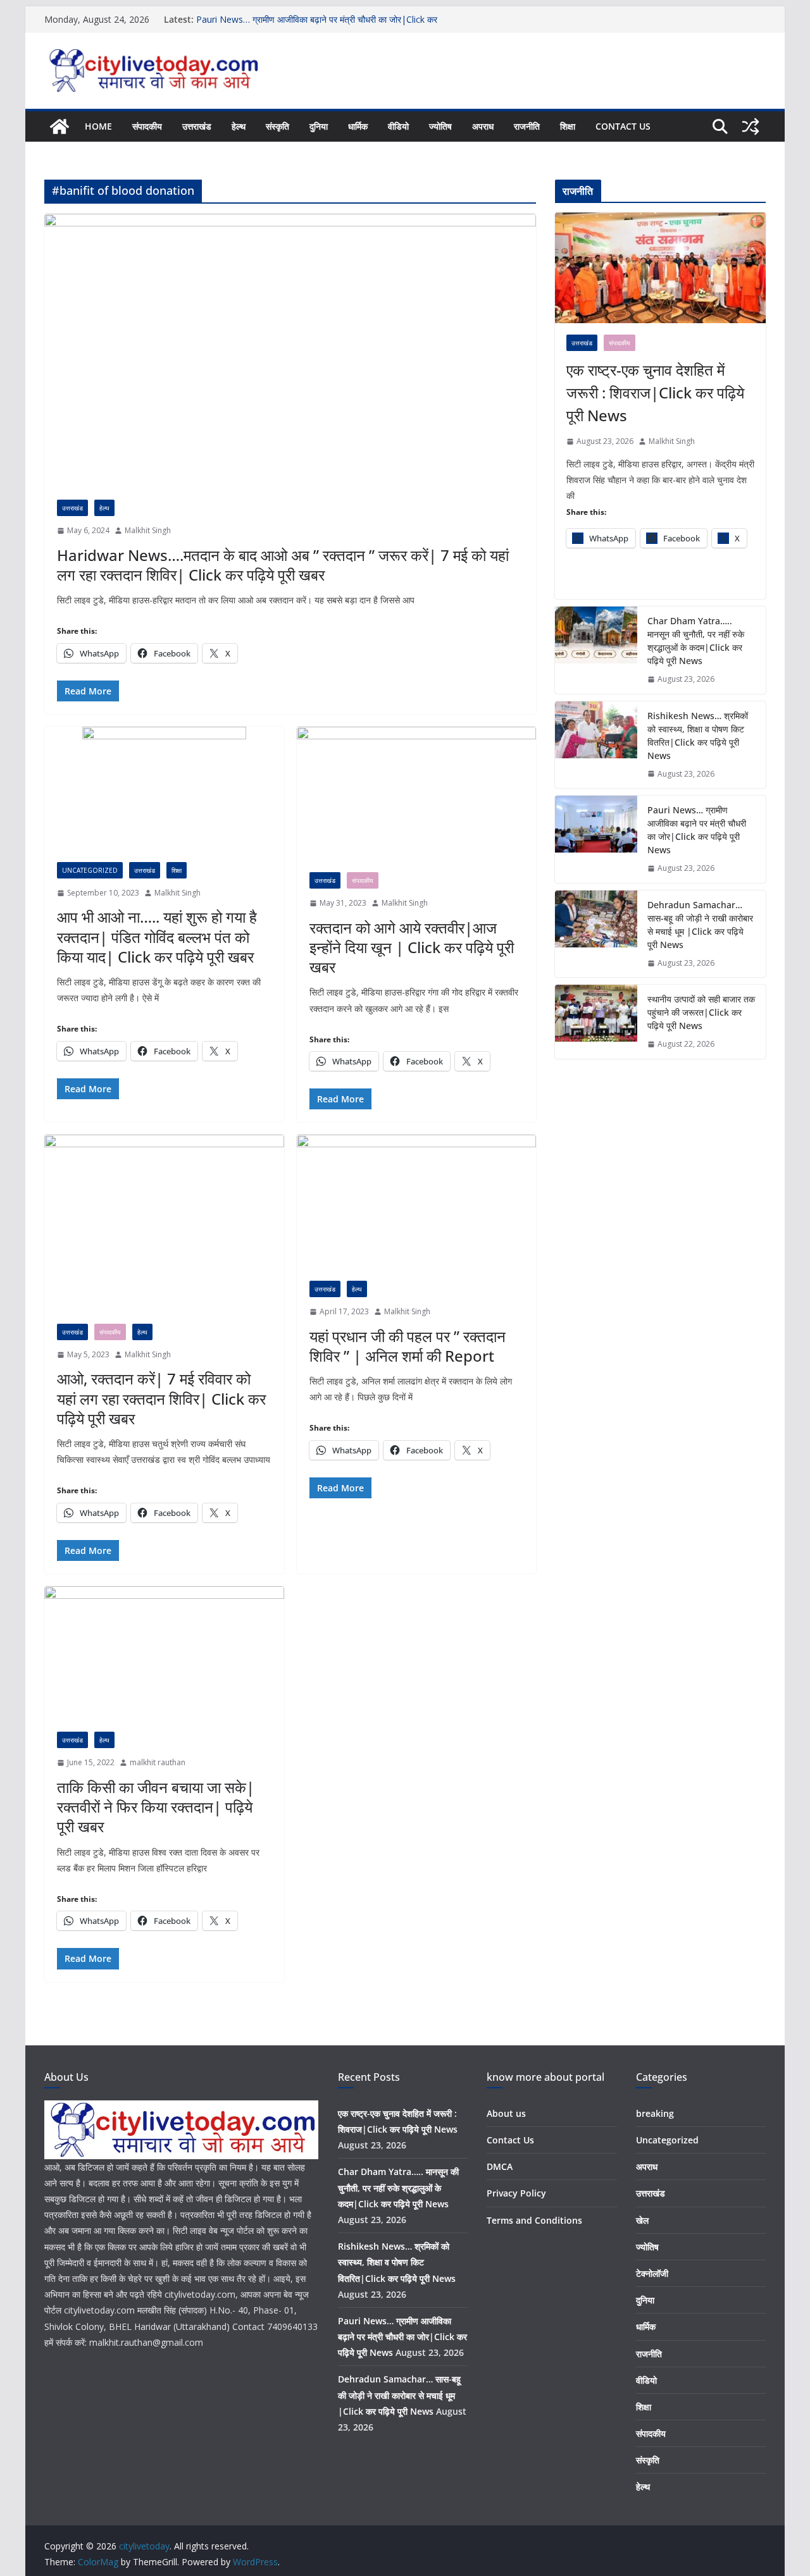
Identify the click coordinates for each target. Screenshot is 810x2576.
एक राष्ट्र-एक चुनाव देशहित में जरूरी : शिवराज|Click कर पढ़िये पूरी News (655, 392)
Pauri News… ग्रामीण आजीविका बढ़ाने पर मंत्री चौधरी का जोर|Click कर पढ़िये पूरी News (697, 830)
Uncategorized (90, 870)
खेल (642, 2220)
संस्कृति (277, 126)
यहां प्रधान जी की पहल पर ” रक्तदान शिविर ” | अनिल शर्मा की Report (408, 1346)
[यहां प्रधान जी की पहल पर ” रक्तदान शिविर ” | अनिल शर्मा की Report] (417, 1201)
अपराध (483, 126)
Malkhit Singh (148, 530)
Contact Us (623, 126)
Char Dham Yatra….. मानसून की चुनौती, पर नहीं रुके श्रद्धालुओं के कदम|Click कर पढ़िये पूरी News (696, 641)
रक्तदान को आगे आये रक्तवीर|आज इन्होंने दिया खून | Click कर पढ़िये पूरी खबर (412, 947)
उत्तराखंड (197, 126)
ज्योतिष (440, 126)
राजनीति (527, 126)
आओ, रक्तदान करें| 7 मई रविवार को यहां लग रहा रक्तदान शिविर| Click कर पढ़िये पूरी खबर (161, 1398)
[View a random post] (751, 126)
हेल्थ (239, 126)
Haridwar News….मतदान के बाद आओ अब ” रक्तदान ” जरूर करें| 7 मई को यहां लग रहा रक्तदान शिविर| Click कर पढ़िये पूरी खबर (283, 565)
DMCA (500, 2166)
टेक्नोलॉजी (652, 2273)
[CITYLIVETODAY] (181, 2108)
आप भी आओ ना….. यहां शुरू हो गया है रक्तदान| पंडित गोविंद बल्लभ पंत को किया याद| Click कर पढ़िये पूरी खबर (157, 936)
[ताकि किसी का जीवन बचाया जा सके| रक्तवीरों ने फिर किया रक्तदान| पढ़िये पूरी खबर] (164, 1653)
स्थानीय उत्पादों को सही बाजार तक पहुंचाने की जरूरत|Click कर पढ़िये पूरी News (701, 1012)
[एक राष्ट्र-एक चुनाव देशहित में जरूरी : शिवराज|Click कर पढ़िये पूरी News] (660, 268)
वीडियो (398, 126)
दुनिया (319, 126)
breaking (655, 2113)
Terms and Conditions (534, 2220)
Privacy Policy (516, 2193)
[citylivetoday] (59, 126)
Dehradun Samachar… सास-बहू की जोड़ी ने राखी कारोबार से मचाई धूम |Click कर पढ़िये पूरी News (700, 925)
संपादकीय (147, 126)
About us (506, 2113)
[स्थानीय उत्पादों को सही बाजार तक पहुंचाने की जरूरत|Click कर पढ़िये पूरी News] (596, 1022)
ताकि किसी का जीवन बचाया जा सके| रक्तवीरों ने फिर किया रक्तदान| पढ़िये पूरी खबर (156, 1807)
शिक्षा (568, 126)
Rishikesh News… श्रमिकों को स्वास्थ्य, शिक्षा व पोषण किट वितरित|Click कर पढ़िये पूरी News (698, 736)
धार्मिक (358, 126)
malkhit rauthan (158, 1762)
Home (98, 126)
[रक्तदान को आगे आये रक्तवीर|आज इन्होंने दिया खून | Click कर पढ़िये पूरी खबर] (417, 793)
